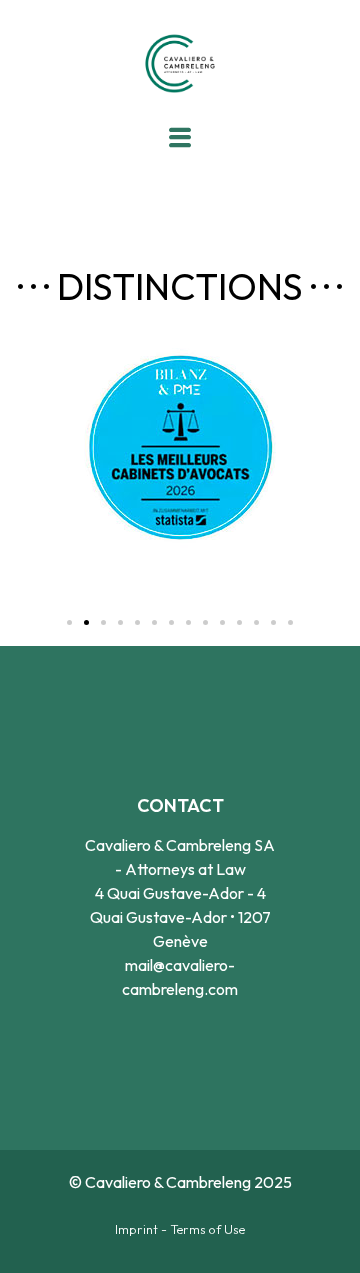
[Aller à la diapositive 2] (86, 622)
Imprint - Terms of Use (180, 1229)
